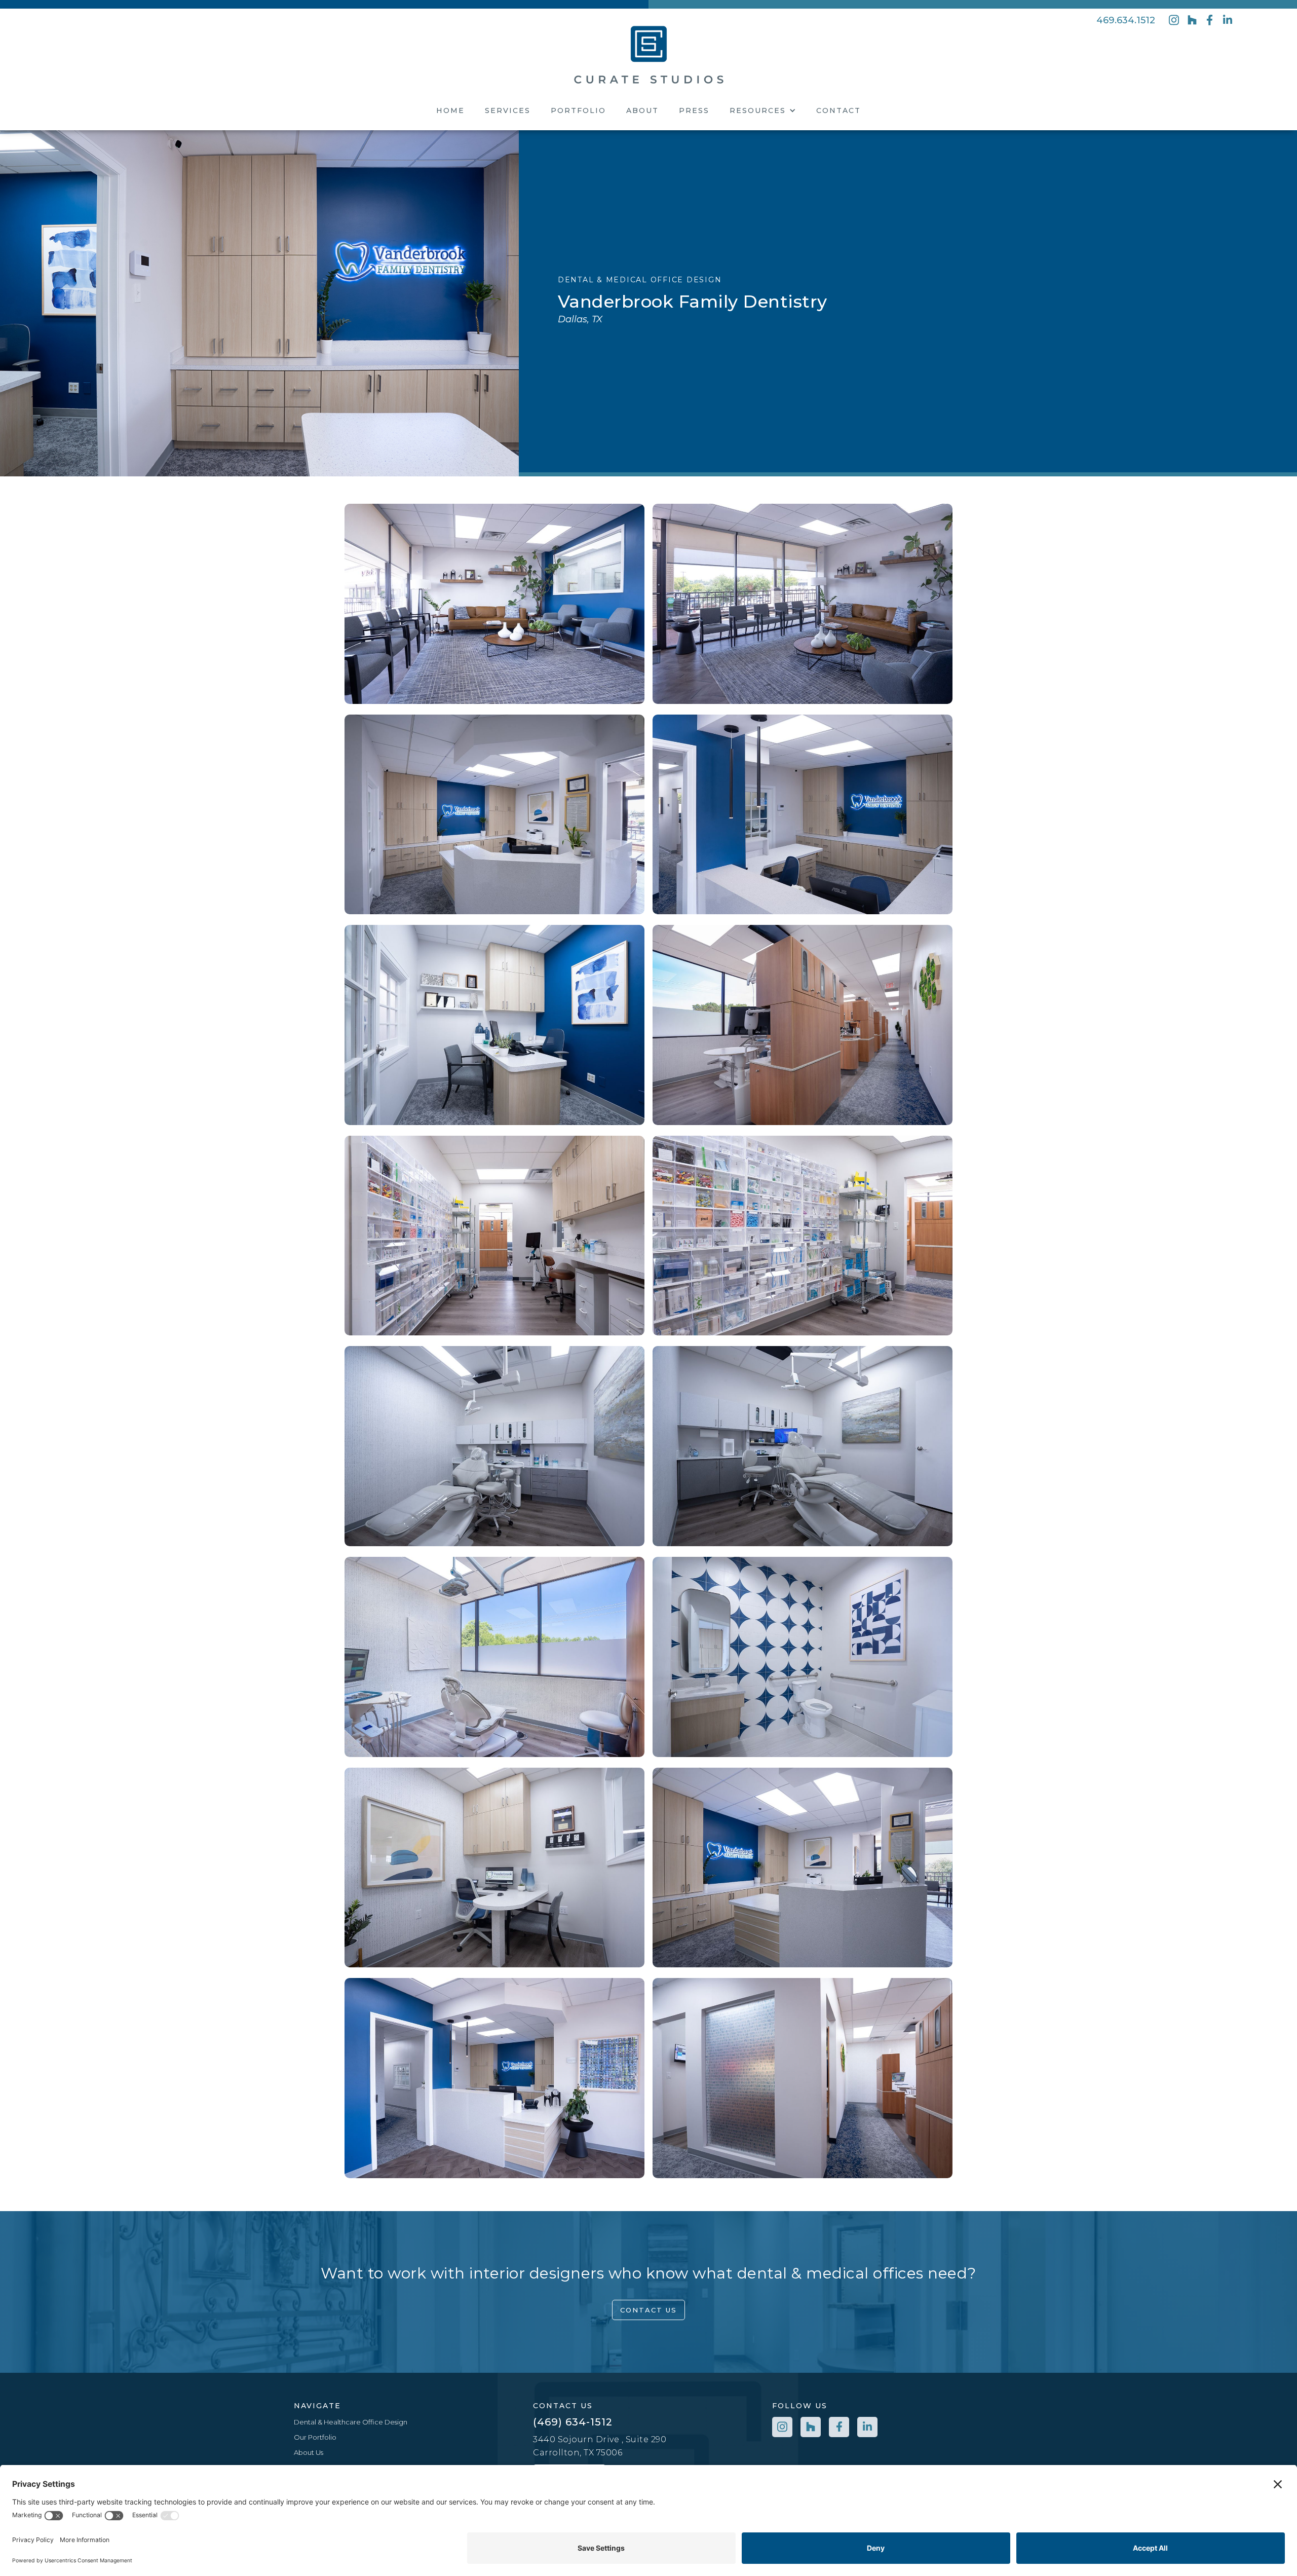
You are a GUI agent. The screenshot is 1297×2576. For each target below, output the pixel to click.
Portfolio (578, 110)
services (508, 110)
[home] (649, 53)
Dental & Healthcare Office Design (351, 2422)
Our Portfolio (315, 2437)
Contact (838, 110)
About (642, 110)
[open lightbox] (259, 303)
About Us (309, 2452)
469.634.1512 (1126, 20)
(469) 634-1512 (573, 2422)
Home (450, 110)
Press (694, 110)
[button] (763, 110)
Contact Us (648, 2310)
